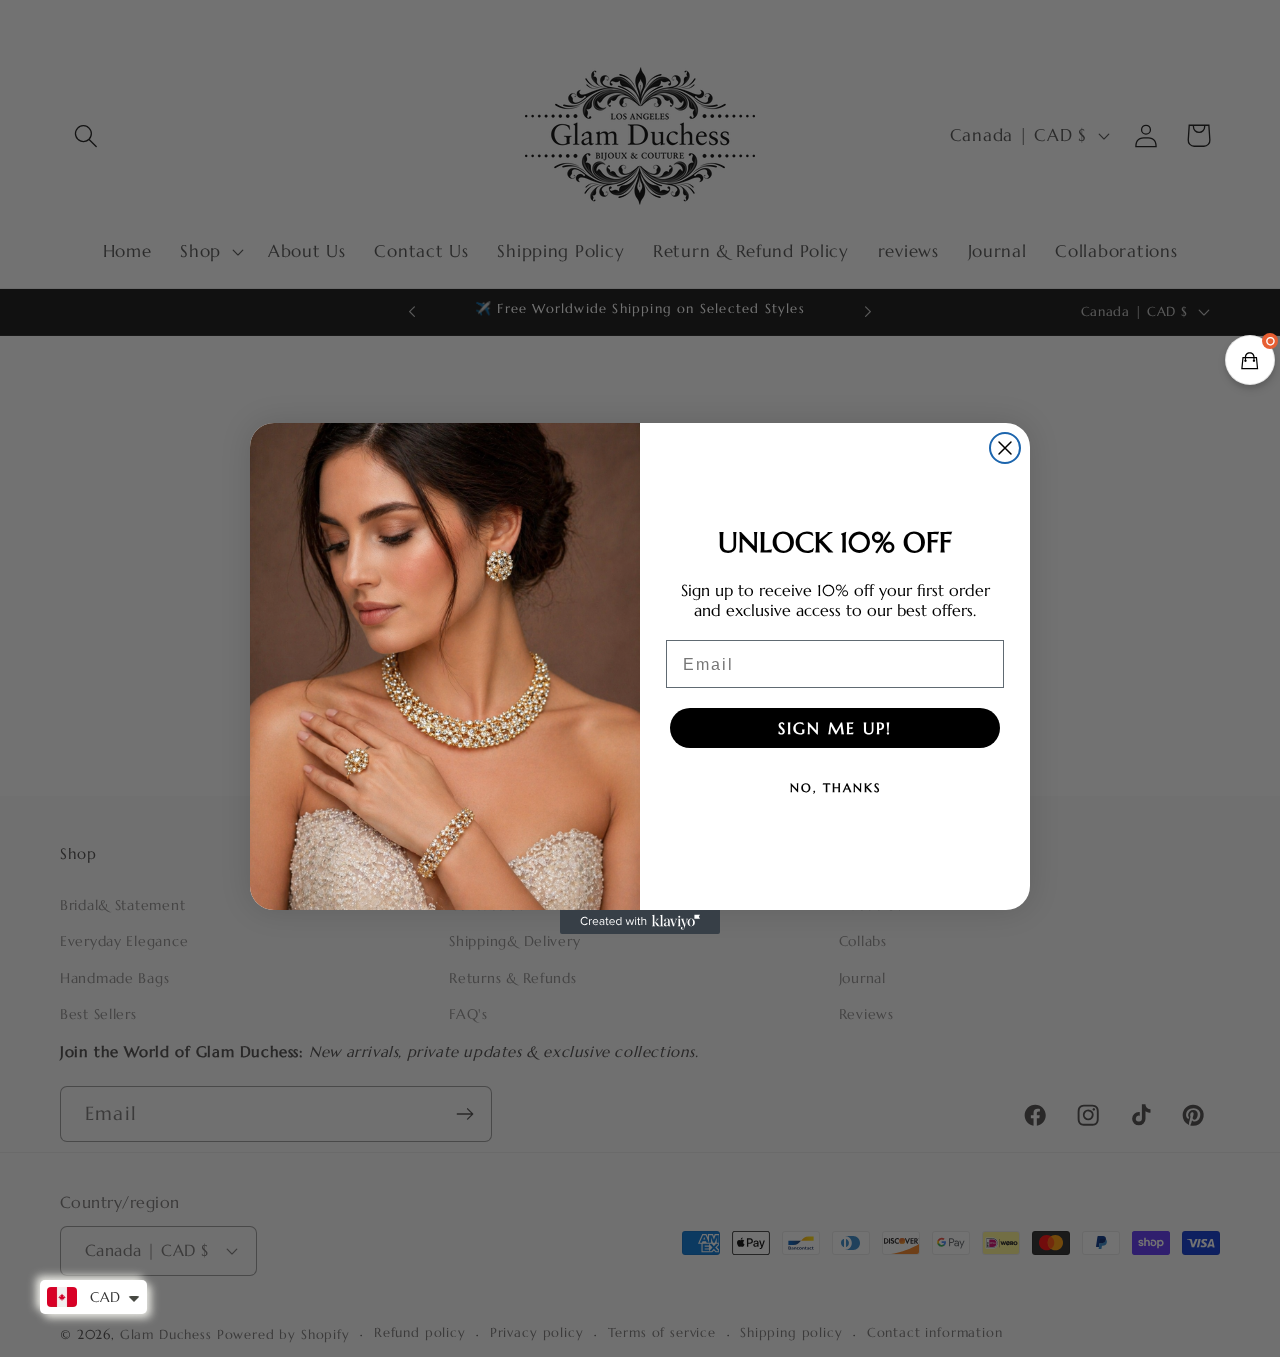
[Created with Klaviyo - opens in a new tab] (640, 922)
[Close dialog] (1005, 448)
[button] (1250, 360)
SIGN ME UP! (835, 728)
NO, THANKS (835, 787)
